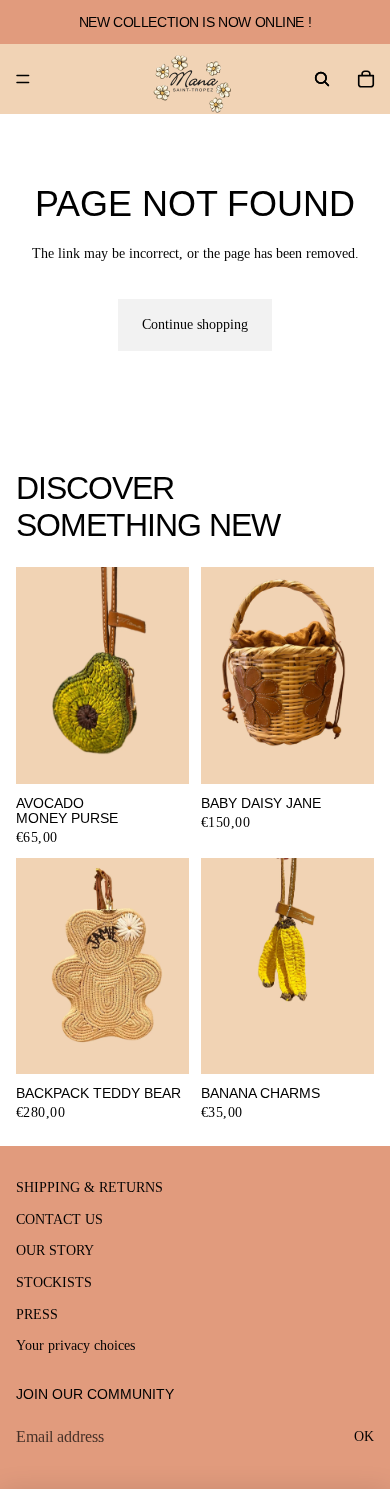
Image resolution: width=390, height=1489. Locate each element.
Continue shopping (195, 324)
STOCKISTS (54, 1282)
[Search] (322, 79)
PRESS (37, 1314)
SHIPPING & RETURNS (89, 1188)
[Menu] (23, 79)
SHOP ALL (341, 533)
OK (364, 1436)
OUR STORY (55, 1251)
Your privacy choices (75, 1346)
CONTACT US (59, 1219)
